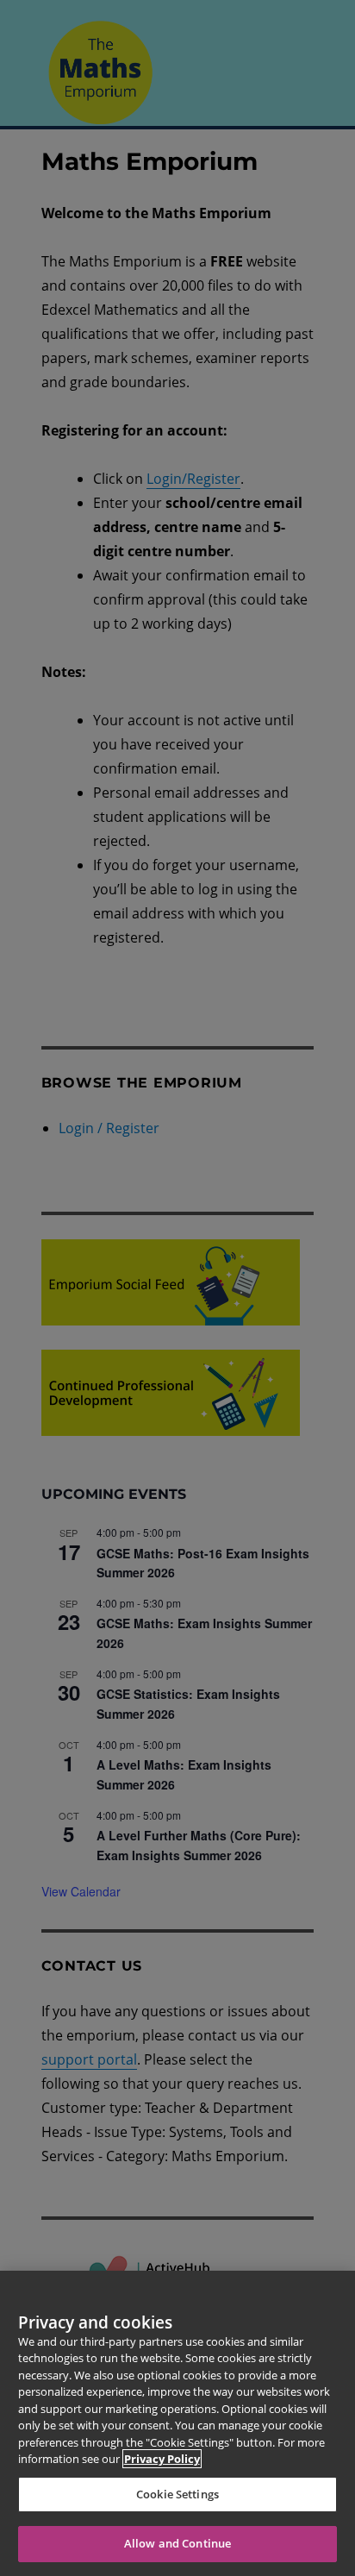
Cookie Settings (177, 2494)
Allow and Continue (177, 2543)
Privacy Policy (162, 2459)
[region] (177, 2423)
